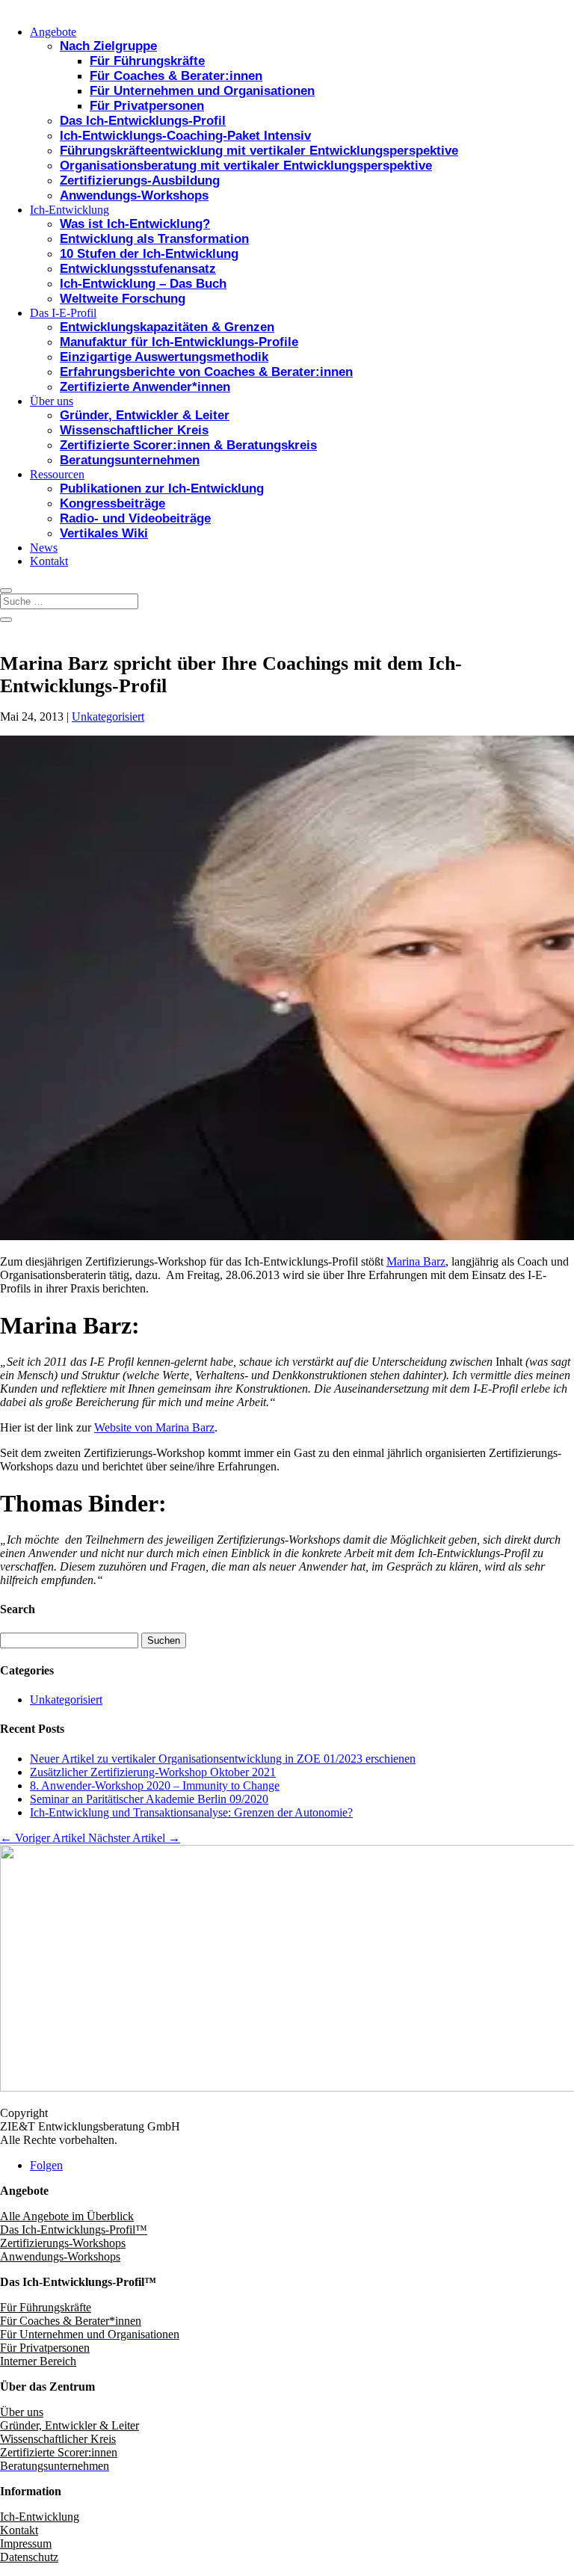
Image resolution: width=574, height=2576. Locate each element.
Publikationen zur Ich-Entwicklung (162, 489)
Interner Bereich (38, 2361)
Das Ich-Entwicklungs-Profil (143, 121)
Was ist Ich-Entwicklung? (135, 224)
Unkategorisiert (108, 717)
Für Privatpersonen (147, 106)
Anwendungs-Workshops (134, 195)
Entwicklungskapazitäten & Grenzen (167, 327)
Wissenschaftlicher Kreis (134, 430)
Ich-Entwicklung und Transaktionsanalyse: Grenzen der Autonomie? (191, 1812)
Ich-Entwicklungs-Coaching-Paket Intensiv (185, 136)
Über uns (52, 401)
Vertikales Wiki (104, 533)
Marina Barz (416, 1261)
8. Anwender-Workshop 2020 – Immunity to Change (155, 1785)
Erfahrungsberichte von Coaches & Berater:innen (206, 372)
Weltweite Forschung (123, 299)
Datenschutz (29, 2557)
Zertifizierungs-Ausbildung (140, 181)
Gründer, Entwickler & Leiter (145, 415)
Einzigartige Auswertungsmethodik (164, 357)
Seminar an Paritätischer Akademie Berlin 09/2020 (149, 1799)
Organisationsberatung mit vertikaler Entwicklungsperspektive (246, 166)
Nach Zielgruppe (108, 46)
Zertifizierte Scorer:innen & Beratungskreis (188, 445)
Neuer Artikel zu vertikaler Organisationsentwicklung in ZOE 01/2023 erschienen (223, 1759)
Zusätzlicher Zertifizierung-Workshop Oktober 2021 (153, 1772)
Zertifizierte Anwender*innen (145, 387)
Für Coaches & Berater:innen (176, 76)
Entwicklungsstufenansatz (138, 269)
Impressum (26, 2543)
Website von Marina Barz (154, 1427)
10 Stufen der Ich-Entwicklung (149, 254)
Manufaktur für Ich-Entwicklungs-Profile (179, 342)
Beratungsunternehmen (130, 460)
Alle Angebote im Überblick (67, 2216)
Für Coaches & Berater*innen (71, 2321)
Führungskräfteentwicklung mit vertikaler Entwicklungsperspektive (259, 151)
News (44, 548)
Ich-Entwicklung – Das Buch (143, 284)
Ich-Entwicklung (70, 210)
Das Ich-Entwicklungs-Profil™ (74, 2230)
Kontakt (49, 561)
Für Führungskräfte (147, 61)
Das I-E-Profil (63, 313)
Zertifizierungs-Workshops (63, 2243)
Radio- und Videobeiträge (135, 518)
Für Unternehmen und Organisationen (202, 91)
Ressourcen (57, 474)
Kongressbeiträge (112, 503)
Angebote (53, 32)
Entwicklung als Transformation (154, 239)
